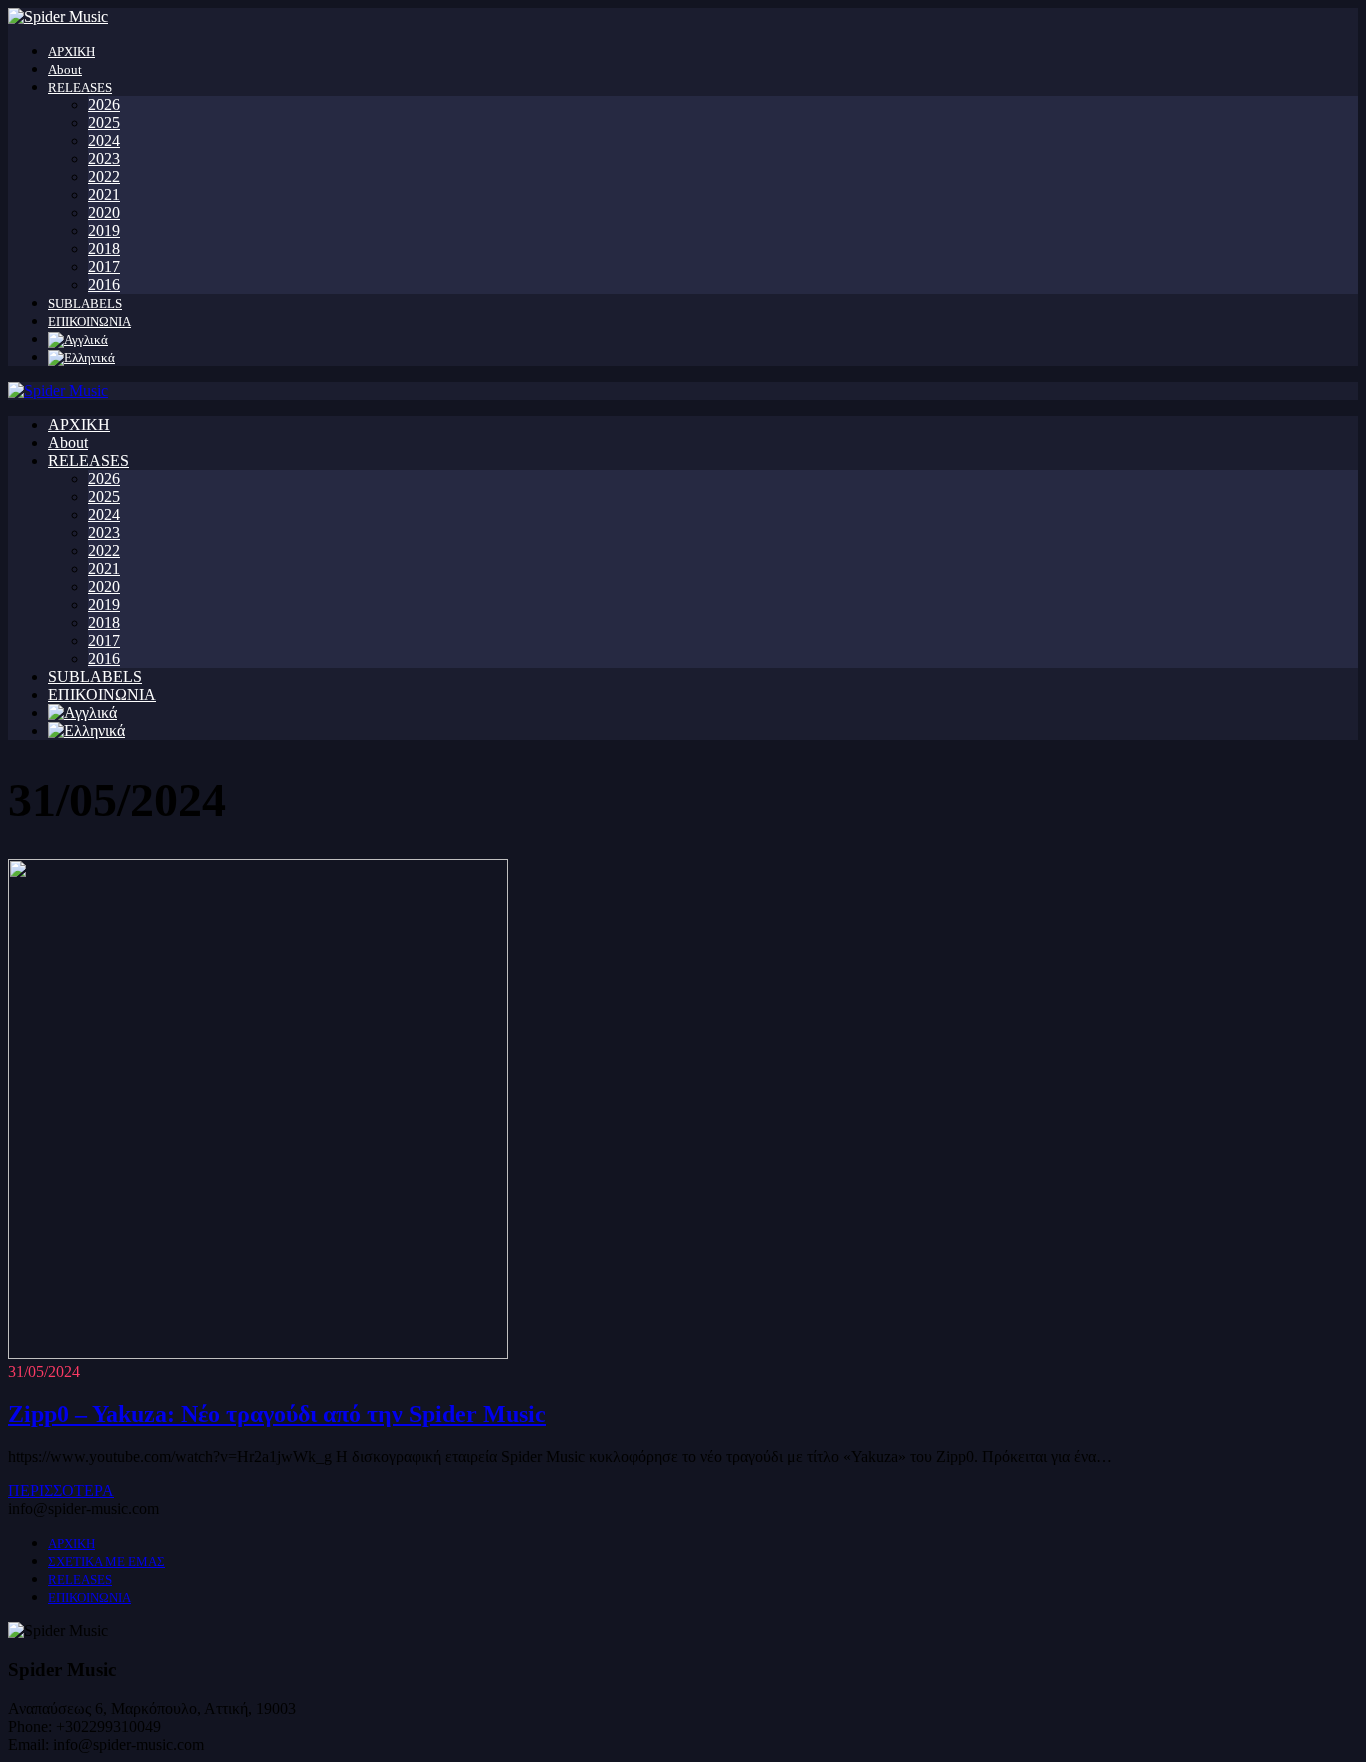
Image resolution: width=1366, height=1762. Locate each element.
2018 (104, 248)
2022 (104, 176)
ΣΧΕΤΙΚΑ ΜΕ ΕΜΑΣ (106, 1561)
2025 (104, 122)
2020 (104, 212)
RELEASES (80, 87)
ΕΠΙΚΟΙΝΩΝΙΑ (89, 321)
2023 (104, 158)
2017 (104, 266)
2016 (104, 284)
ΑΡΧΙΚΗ (71, 51)
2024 (104, 140)
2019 (104, 230)
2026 (104, 104)
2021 (104, 194)
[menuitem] (78, 339)
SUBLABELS (85, 303)
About (65, 69)
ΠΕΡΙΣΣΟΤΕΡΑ (61, 1490)
